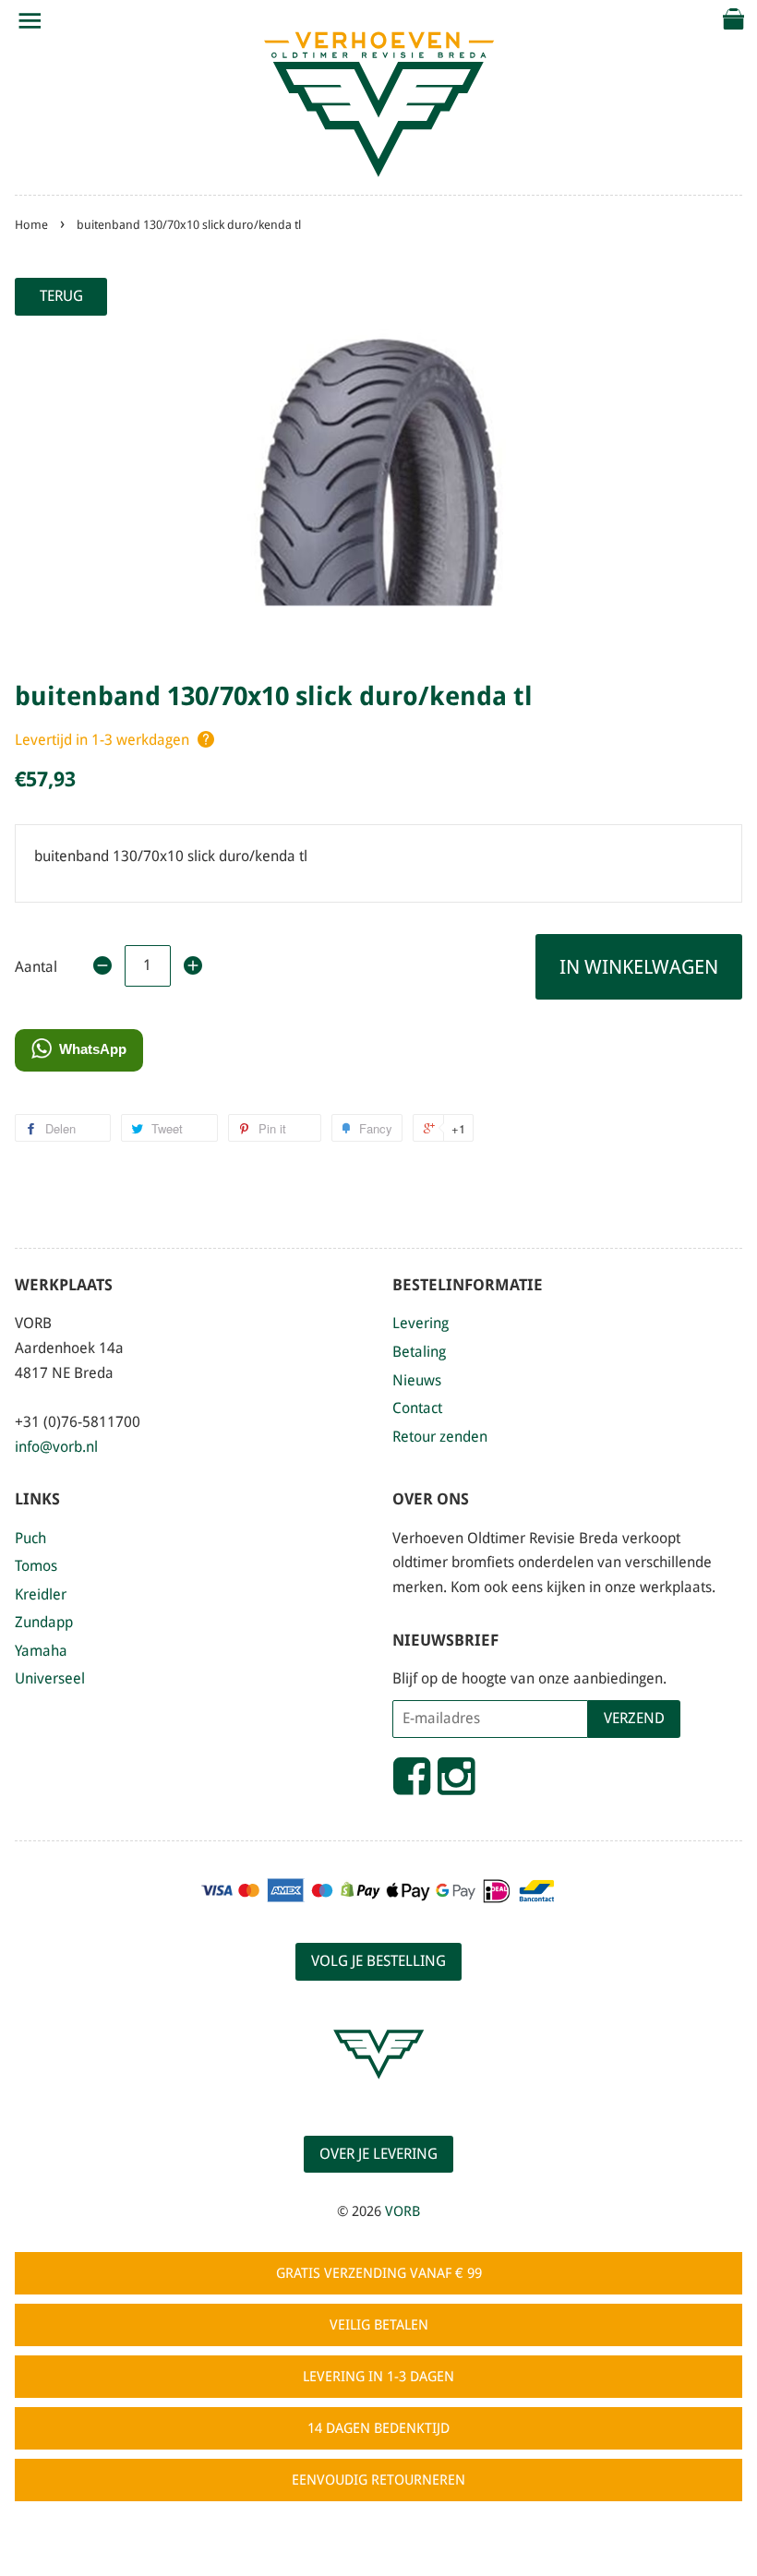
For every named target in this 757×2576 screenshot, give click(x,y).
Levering (421, 1323)
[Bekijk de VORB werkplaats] (378, 2096)
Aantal (36, 967)
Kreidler (41, 1594)
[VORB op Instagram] (456, 1784)
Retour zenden (440, 1437)
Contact (417, 1408)
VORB (403, 2211)
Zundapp (44, 1622)
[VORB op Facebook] (412, 1784)
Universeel (50, 1678)
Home (31, 225)
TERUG (61, 296)
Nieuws (417, 1380)
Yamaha (41, 1651)
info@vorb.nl (56, 1447)
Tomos (36, 1566)
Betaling (419, 1352)
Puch (30, 1538)
